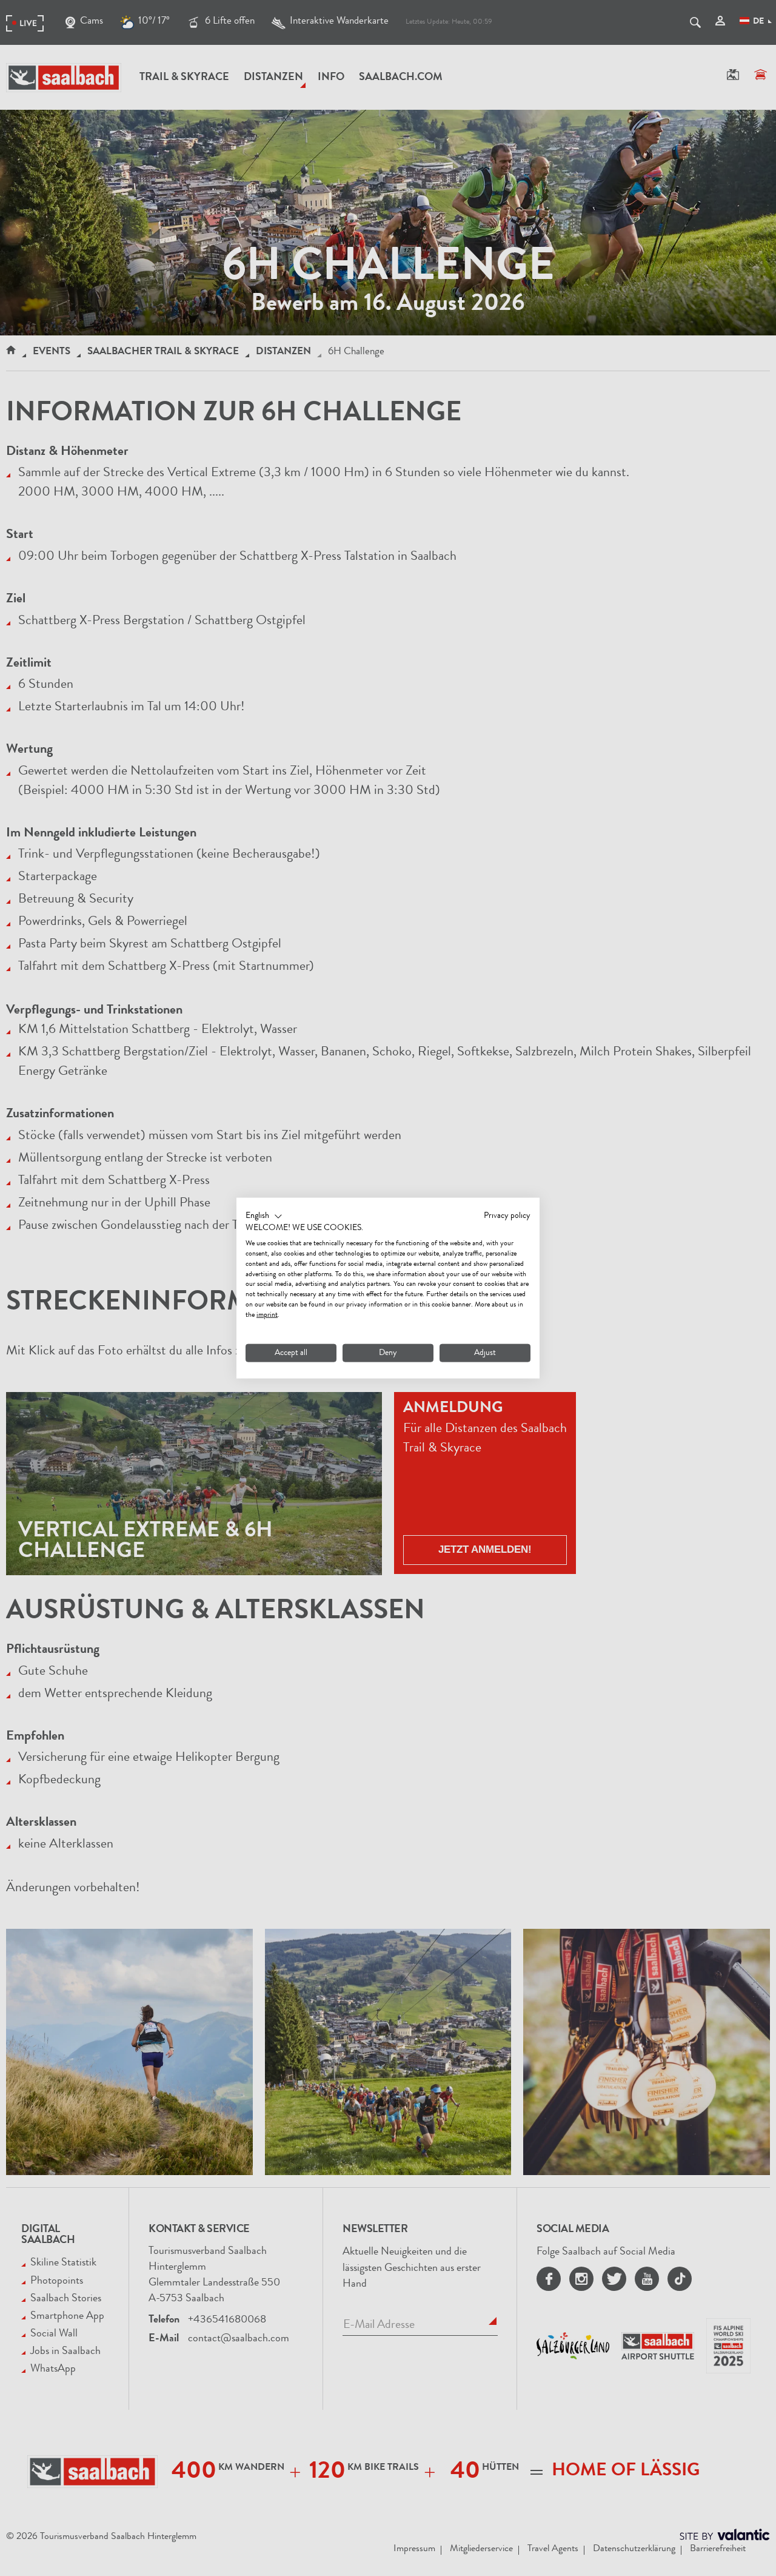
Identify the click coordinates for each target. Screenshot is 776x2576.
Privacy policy (507, 1216)
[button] (264, 1216)
